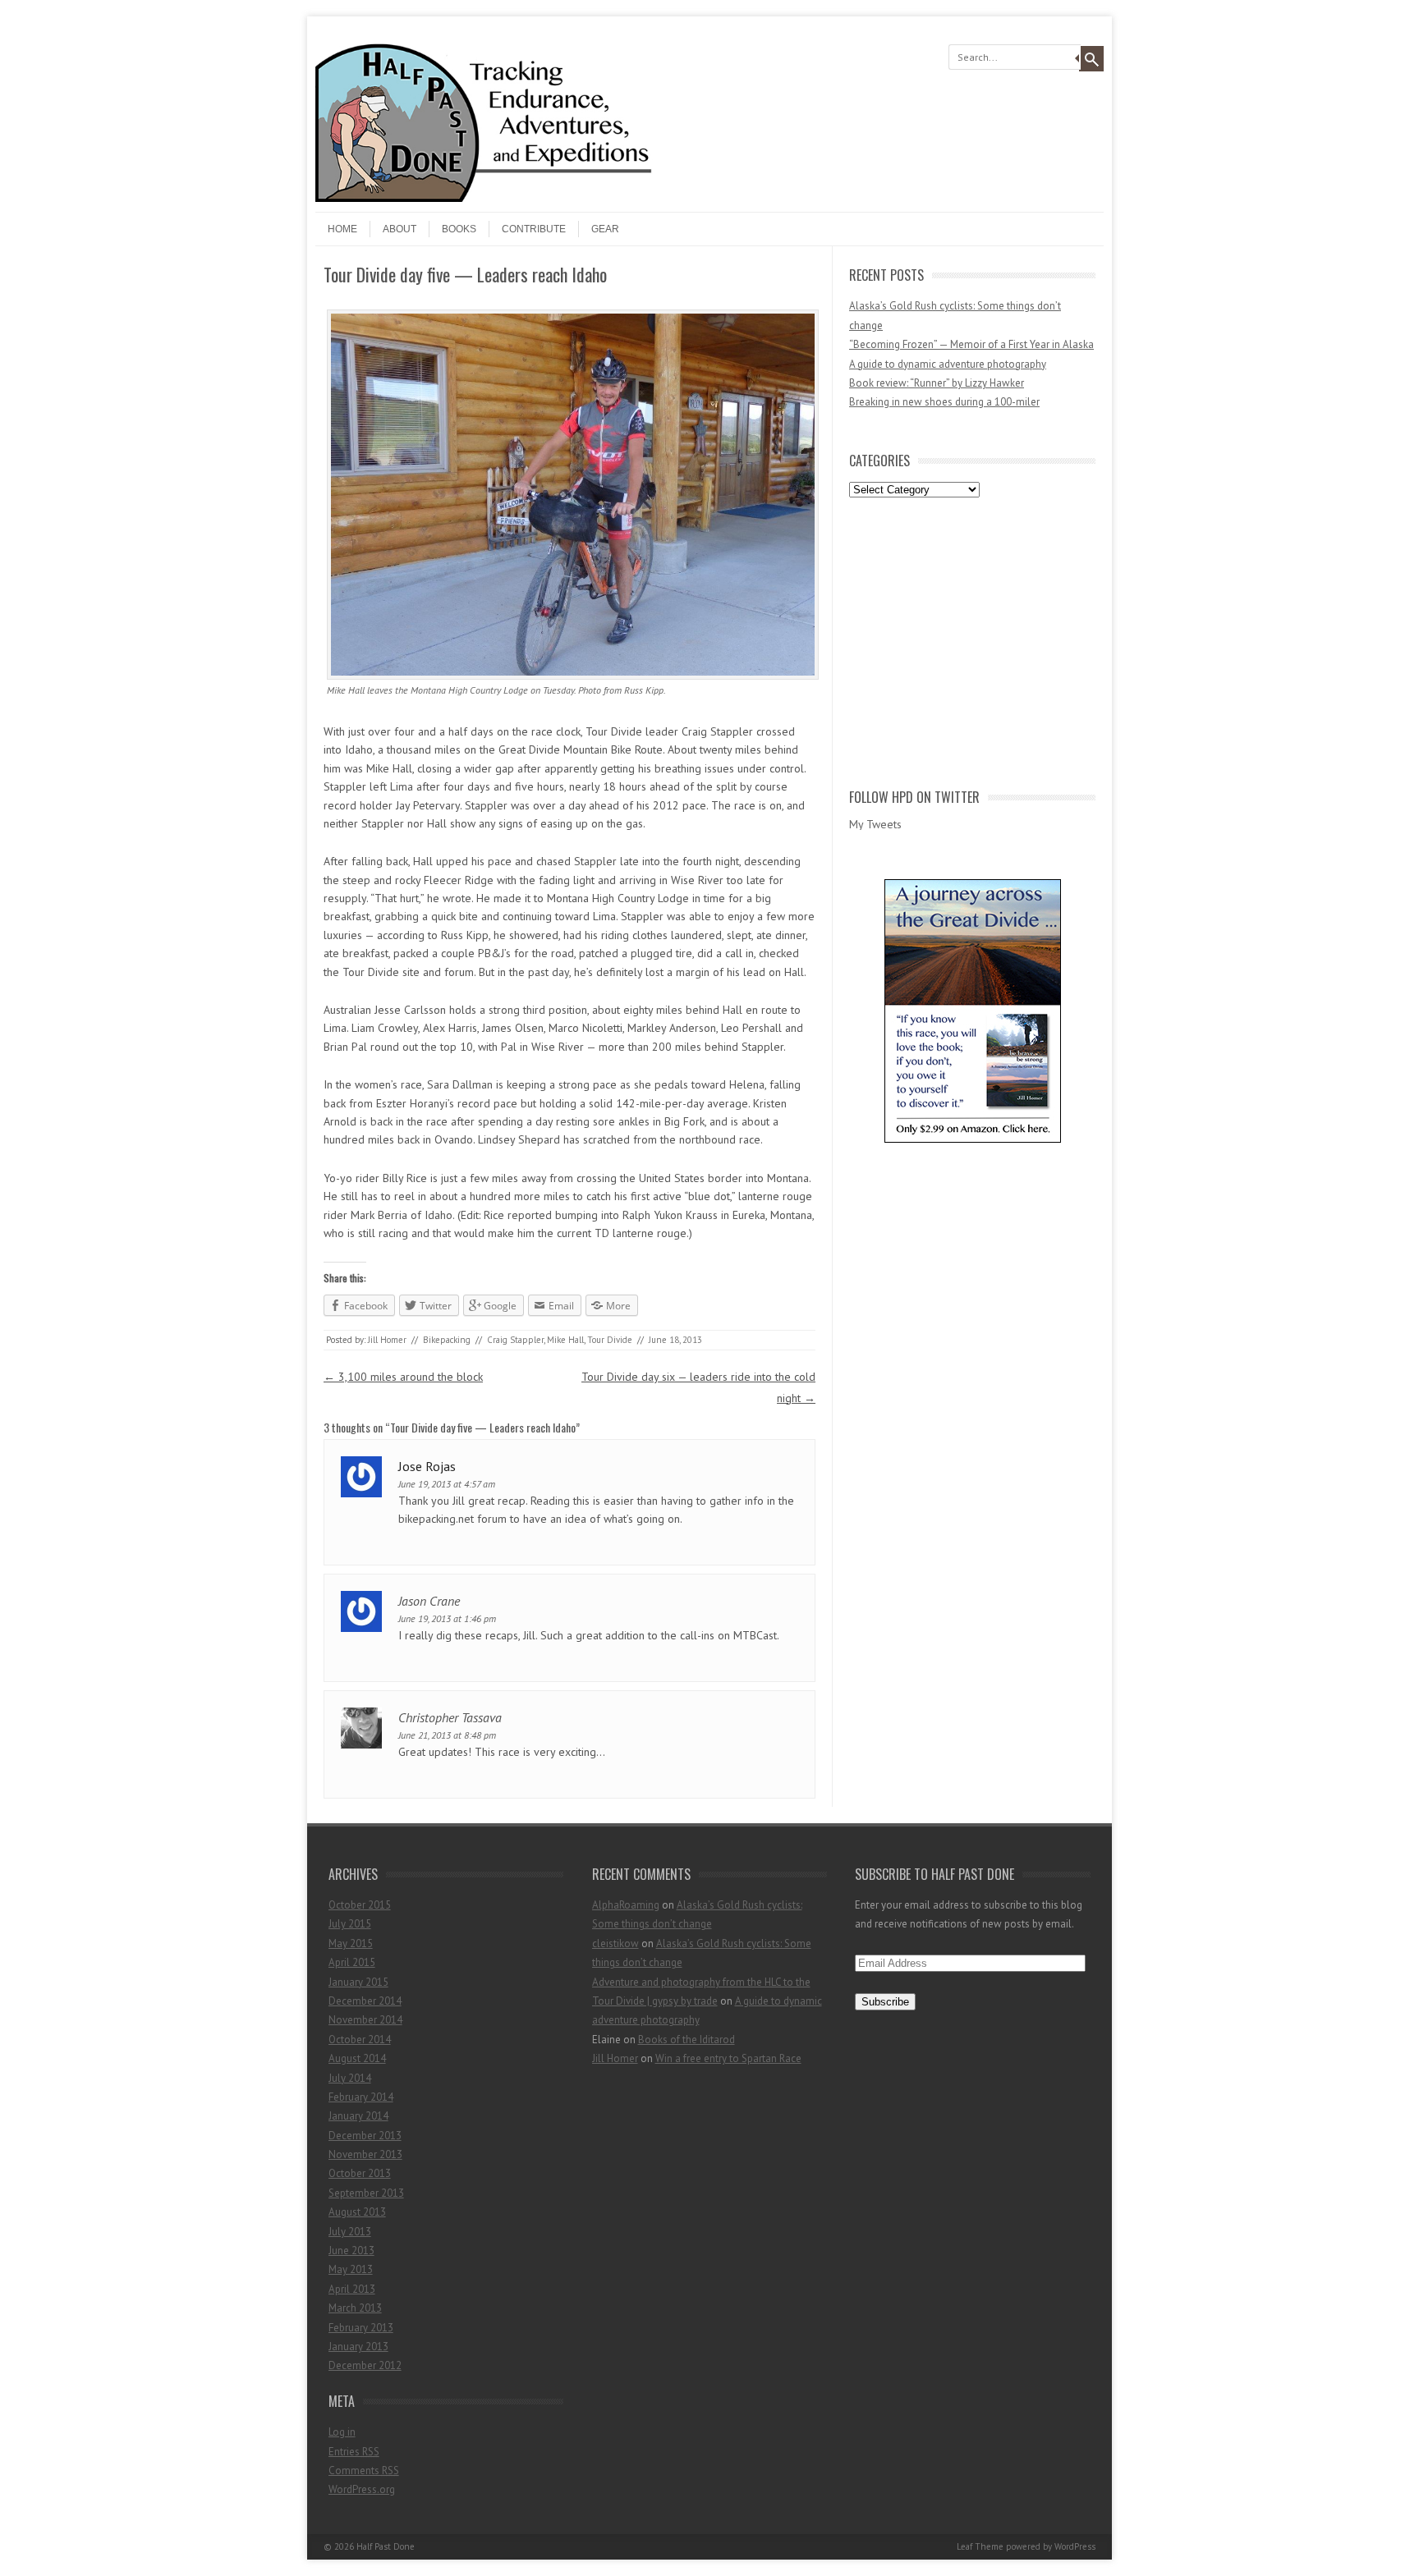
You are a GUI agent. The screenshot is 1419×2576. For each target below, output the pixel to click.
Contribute (534, 229)
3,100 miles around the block (403, 1377)
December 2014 (365, 2001)
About (400, 229)
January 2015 (358, 1982)
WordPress (1075, 2546)
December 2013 (365, 2136)
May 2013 (351, 2269)
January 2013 (358, 2347)
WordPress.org (362, 2489)
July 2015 (350, 1924)
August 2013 (357, 2212)
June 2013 (351, 2251)
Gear (605, 229)
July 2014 (350, 2078)
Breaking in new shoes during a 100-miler (944, 402)
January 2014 (358, 2116)
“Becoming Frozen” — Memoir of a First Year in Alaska (971, 344)
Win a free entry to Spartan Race (728, 2058)
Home (342, 229)
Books (459, 229)
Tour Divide (610, 1340)
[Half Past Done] (508, 198)
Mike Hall (565, 1340)
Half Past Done (386, 2546)
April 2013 (352, 2289)
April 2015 (352, 1962)
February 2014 (361, 2097)
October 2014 (360, 2040)
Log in (342, 2432)
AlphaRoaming (626, 1905)
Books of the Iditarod (687, 2040)
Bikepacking (447, 1340)
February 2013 (361, 2328)
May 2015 (351, 1943)
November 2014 (365, 2020)
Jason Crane (429, 1601)
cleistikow (615, 1943)
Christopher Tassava (450, 1717)
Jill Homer (387, 1340)
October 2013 (360, 2173)
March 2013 (355, 2308)
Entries (354, 2452)
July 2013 (350, 2232)
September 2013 (366, 2193)
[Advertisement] (972, 639)
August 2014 (357, 2058)
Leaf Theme (980, 2546)
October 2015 (360, 1905)
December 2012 (365, 2365)
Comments (364, 2471)
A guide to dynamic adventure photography (948, 364)
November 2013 (365, 2154)
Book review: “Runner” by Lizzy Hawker (937, 383)
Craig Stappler (515, 1340)
